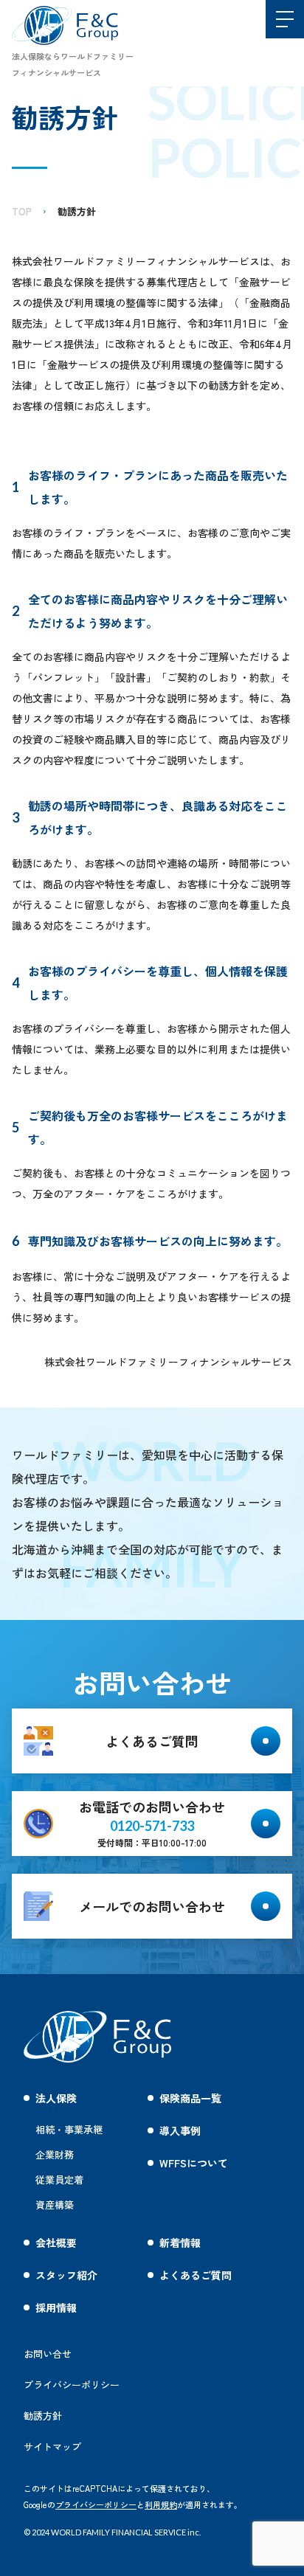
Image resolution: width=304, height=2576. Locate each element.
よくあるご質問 (196, 2275)
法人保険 (56, 2098)
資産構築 (55, 2205)
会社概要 (56, 2243)
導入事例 (180, 2130)
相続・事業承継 (69, 2129)
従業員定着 (59, 2179)
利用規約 (161, 2504)
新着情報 (180, 2243)
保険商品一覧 (190, 2098)
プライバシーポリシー (96, 2504)
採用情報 (56, 2307)
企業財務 (55, 2154)
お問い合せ (48, 2354)
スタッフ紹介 (66, 2275)
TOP (22, 211)
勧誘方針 (77, 211)
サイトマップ (52, 2447)
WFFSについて (194, 2163)
